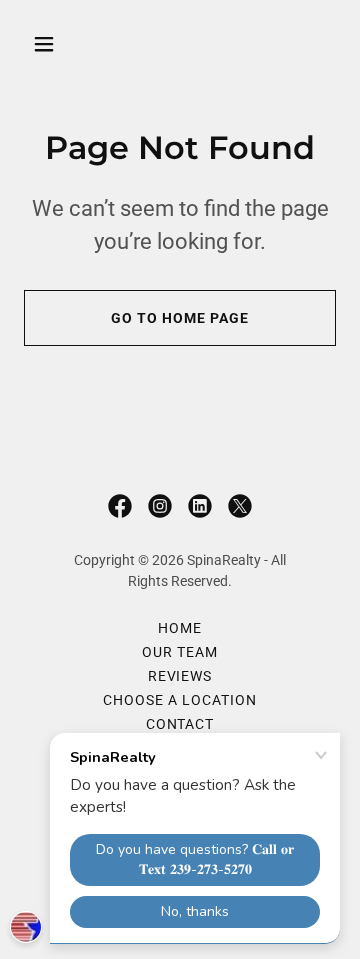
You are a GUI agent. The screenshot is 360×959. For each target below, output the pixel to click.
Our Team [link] (180, 652)
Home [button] (180, 628)
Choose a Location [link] (180, 700)
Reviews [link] (180, 676)
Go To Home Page (180, 318)
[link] (120, 506)
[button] (59, 44)
